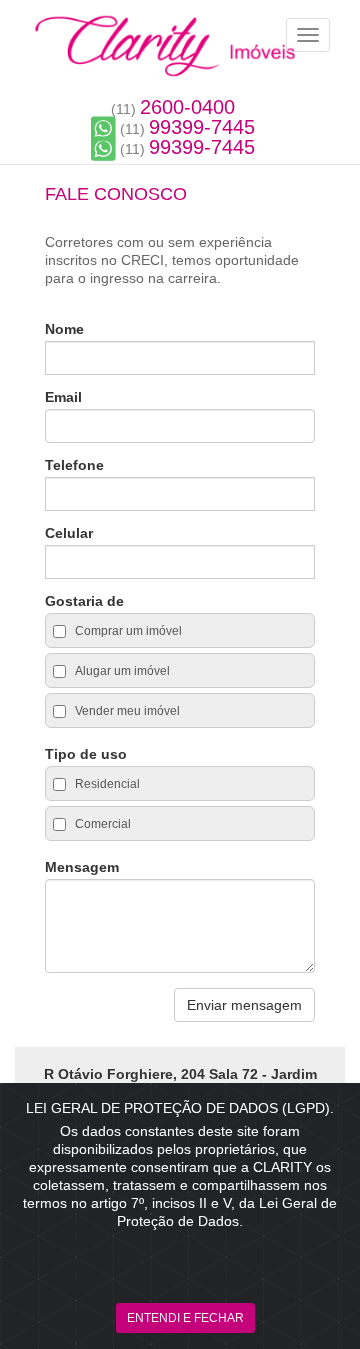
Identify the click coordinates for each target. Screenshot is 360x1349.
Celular (69, 533)
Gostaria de (84, 601)
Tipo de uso (86, 754)
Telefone (74, 465)
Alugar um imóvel (121, 671)
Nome (64, 329)
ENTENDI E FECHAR (185, 1318)
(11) (173, 109)
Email (63, 397)
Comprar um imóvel (127, 631)
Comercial (101, 824)
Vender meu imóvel (126, 711)
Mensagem (82, 867)
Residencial (106, 784)
